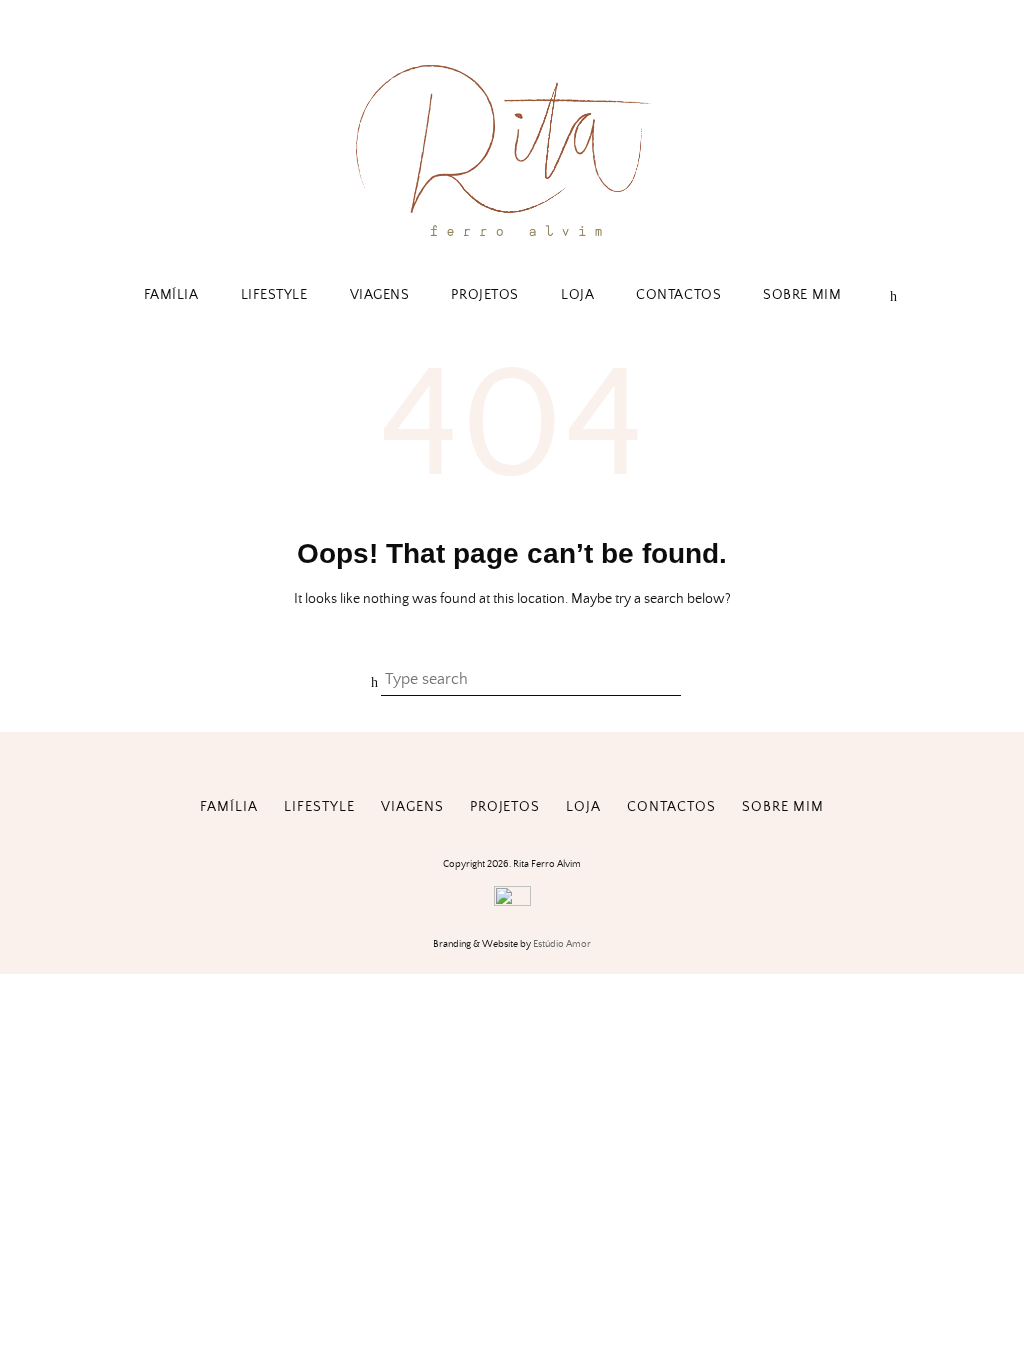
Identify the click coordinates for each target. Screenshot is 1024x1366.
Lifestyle (274, 295)
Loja (577, 295)
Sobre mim (802, 295)
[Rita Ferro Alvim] (512, 241)
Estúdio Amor (562, 944)
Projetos (484, 295)
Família (171, 295)
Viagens (380, 295)
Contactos (678, 295)
